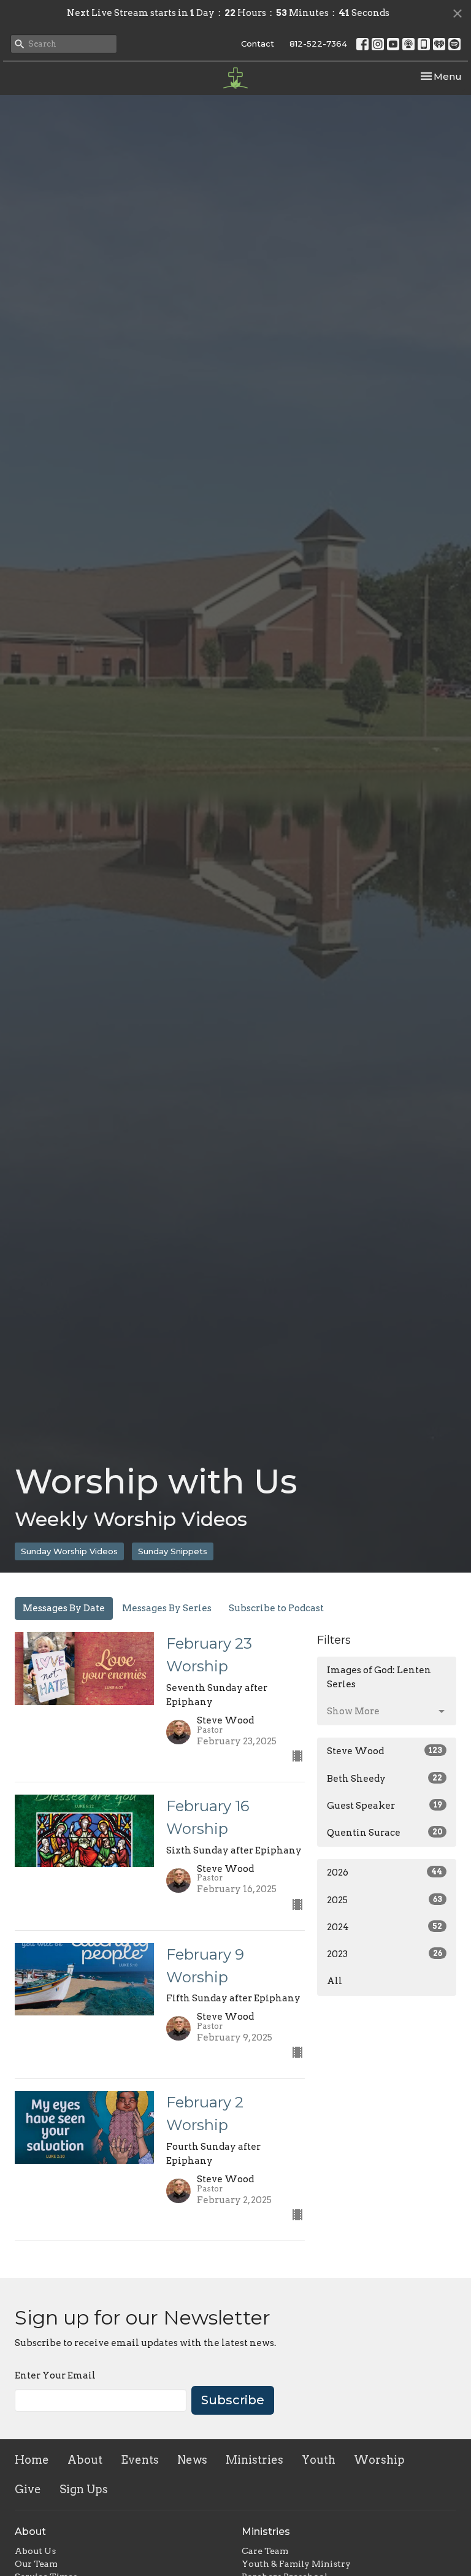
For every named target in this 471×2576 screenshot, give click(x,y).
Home (32, 2460)
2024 (385, 1927)
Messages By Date (64, 1608)
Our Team (36, 2564)
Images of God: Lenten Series (379, 1677)
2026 (385, 1873)
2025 (385, 1900)
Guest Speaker (385, 1806)
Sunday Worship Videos (69, 1551)
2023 (385, 1954)
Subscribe (233, 2400)
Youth (319, 2460)
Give (28, 2489)
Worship (379, 2460)
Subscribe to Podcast (276, 1608)
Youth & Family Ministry (296, 2564)
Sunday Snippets (173, 1551)
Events (140, 2460)
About (85, 2460)
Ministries (255, 2460)
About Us (35, 2551)
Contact (258, 44)
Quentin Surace (385, 1833)
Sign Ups (84, 2489)
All (335, 1981)
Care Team (265, 2551)
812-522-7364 (318, 44)
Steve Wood (385, 1751)
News (192, 2460)
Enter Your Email (55, 2375)
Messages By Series (167, 1608)
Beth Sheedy (385, 1779)
